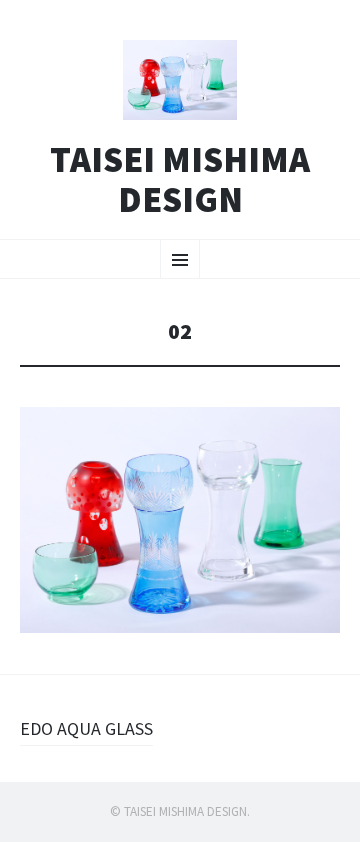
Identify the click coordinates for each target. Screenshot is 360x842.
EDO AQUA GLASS (86, 728)
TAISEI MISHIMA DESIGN (180, 179)
